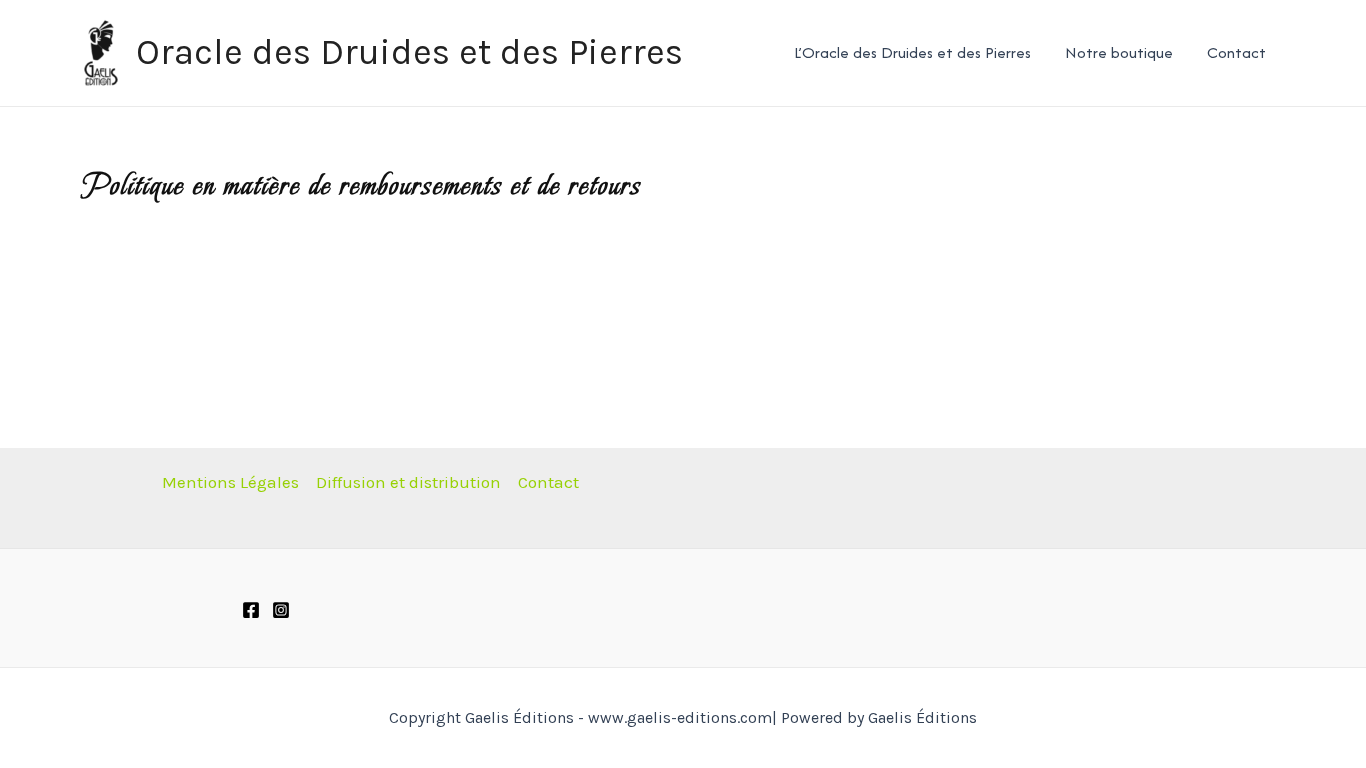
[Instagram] (281, 610)
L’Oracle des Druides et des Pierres (912, 52)
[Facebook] (251, 610)
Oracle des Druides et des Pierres (409, 52)
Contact (1236, 52)
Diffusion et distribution (408, 482)
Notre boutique (1119, 52)
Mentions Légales (230, 482)
